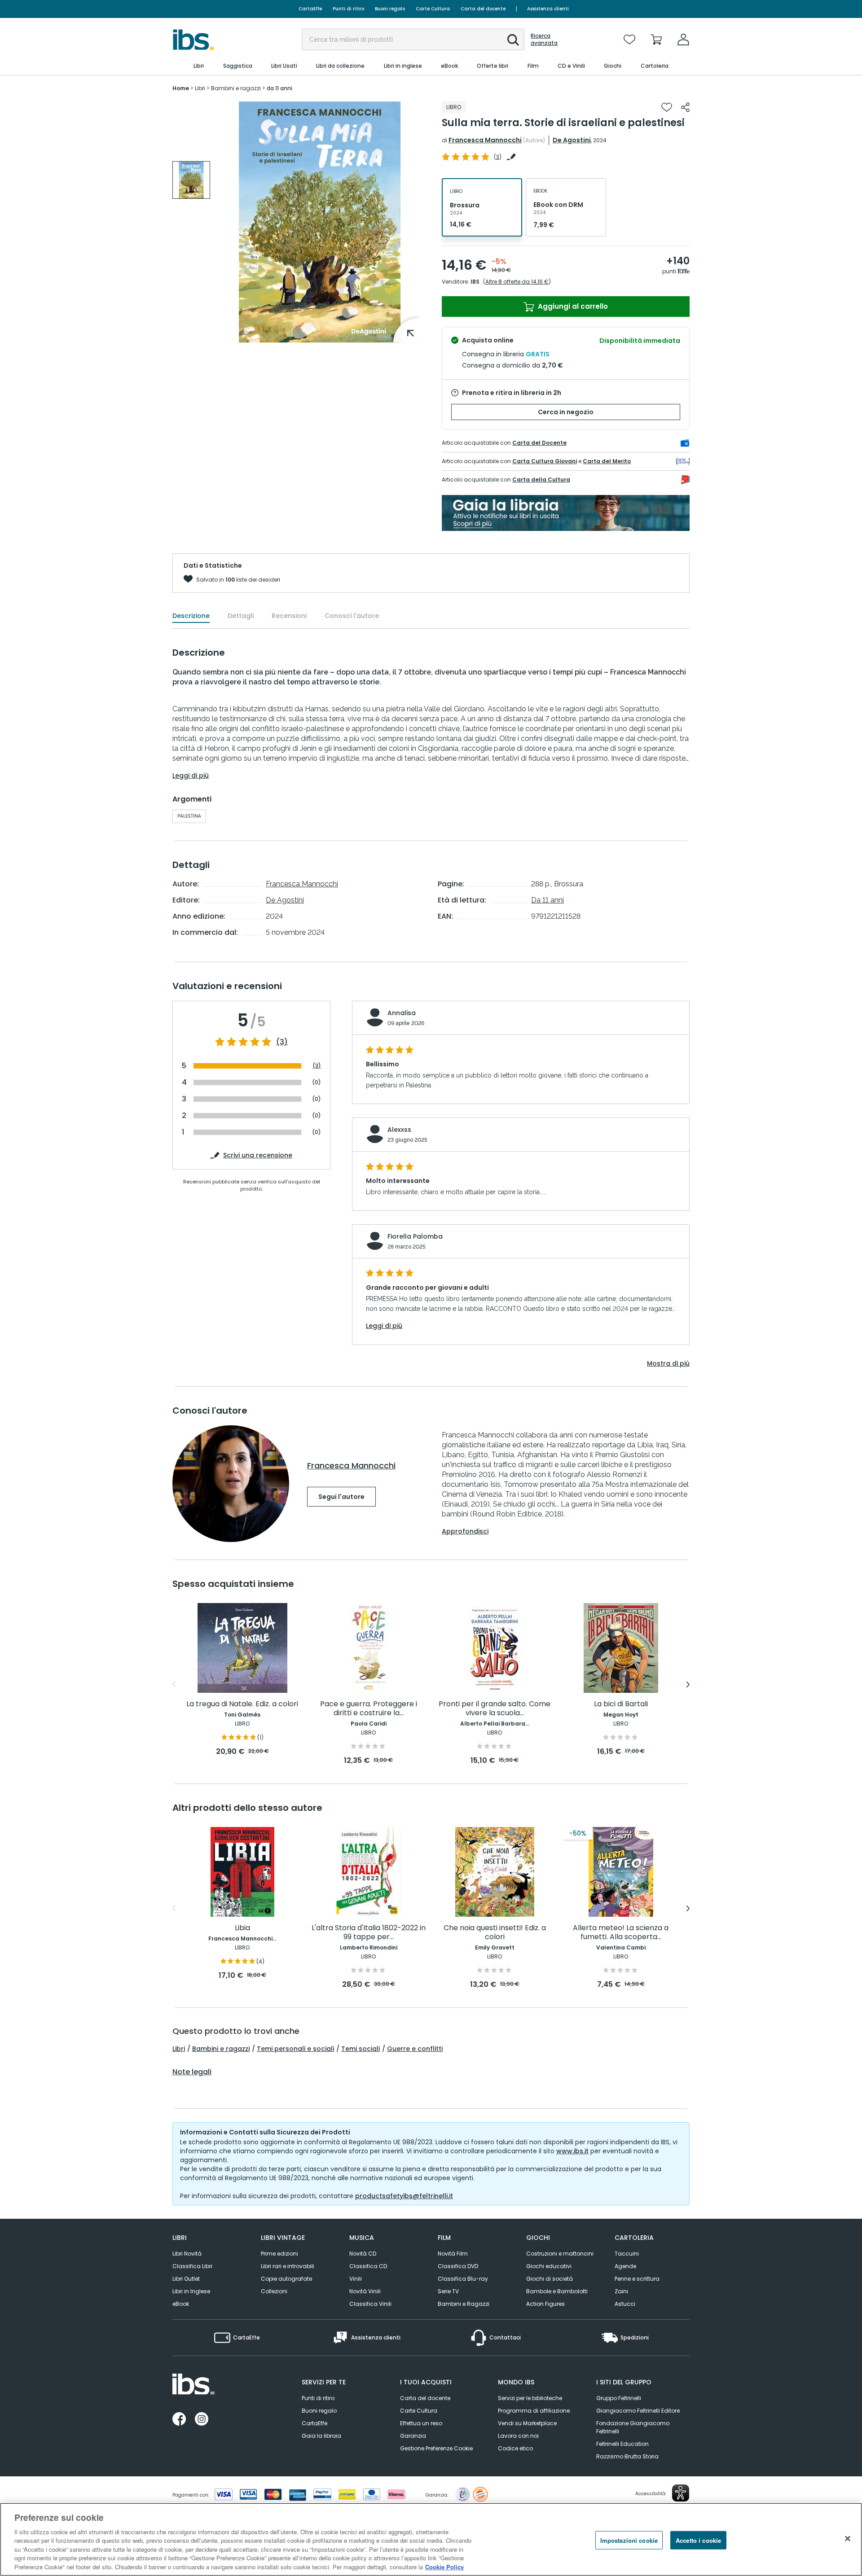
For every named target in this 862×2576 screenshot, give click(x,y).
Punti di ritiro (348, 9)
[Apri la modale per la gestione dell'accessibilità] (681, 2493)
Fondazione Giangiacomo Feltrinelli (633, 2427)
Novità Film (453, 2254)
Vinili (356, 2279)
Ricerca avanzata (544, 39)
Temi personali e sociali (295, 2049)
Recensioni (289, 616)
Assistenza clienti (548, 9)
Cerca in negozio (566, 412)
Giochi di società (550, 2279)
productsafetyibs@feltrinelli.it (404, 2196)
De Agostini (572, 140)
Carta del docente (483, 9)
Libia (242, 1928)
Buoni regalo (390, 9)
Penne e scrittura (637, 2279)
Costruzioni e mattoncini (560, 2254)
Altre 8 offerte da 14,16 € (517, 282)
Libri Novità (187, 2254)
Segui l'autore (341, 1497)
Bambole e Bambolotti (557, 2291)
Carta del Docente (539, 443)
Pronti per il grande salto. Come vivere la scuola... (495, 1709)
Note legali (192, 2072)
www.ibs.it (572, 2151)
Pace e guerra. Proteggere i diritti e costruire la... (369, 1709)
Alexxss (399, 1130)
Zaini (621, 2291)
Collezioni (274, 2291)
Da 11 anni (548, 900)
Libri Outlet (186, 2279)
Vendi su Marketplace (527, 2423)
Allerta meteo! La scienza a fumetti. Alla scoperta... (621, 1933)
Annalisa (402, 1013)
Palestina (189, 816)
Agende (625, 2266)
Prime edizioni (279, 2254)
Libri (179, 2049)
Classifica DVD (458, 2266)
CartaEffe (310, 9)
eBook (181, 2304)
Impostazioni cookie (629, 2540)
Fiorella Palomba (415, 1236)
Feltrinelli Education (622, 2444)
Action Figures (545, 2304)
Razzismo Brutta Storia (627, 2456)
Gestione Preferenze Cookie (436, 2448)
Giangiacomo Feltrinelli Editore (638, 2411)
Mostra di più (668, 1363)
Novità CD (363, 2254)
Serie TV (448, 2291)
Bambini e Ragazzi (464, 2304)
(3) (282, 1042)
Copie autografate (286, 2279)
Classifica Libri (192, 2266)
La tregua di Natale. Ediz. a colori (242, 1704)
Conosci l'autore (352, 616)
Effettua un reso (421, 2423)
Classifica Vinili (370, 2304)
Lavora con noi (518, 2436)
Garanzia (413, 2436)
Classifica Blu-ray (463, 2279)
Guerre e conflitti (415, 2049)
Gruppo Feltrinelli (619, 2398)
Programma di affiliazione (534, 2411)
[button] (513, 40)
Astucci (625, 2304)
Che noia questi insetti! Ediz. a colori (495, 1933)
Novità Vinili (365, 2291)
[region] (431, 2539)
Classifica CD (368, 2266)
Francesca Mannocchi (485, 140)
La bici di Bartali (621, 1704)
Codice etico (515, 2448)
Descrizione (191, 616)
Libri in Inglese (191, 2291)
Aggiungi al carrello (572, 306)
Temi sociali (361, 2049)
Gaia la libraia (321, 2436)
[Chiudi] (848, 2538)
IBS (475, 282)
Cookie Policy (444, 2567)
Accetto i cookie (698, 2540)
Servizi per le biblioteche (530, 2398)
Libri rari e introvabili (288, 2266)
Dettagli (241, 616)
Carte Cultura (433, 9)
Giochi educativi (549, 2266)
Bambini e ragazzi (221, 2049)
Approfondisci (465, 1531)
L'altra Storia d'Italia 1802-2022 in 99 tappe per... (369, 1933)
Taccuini (627, 2254)
